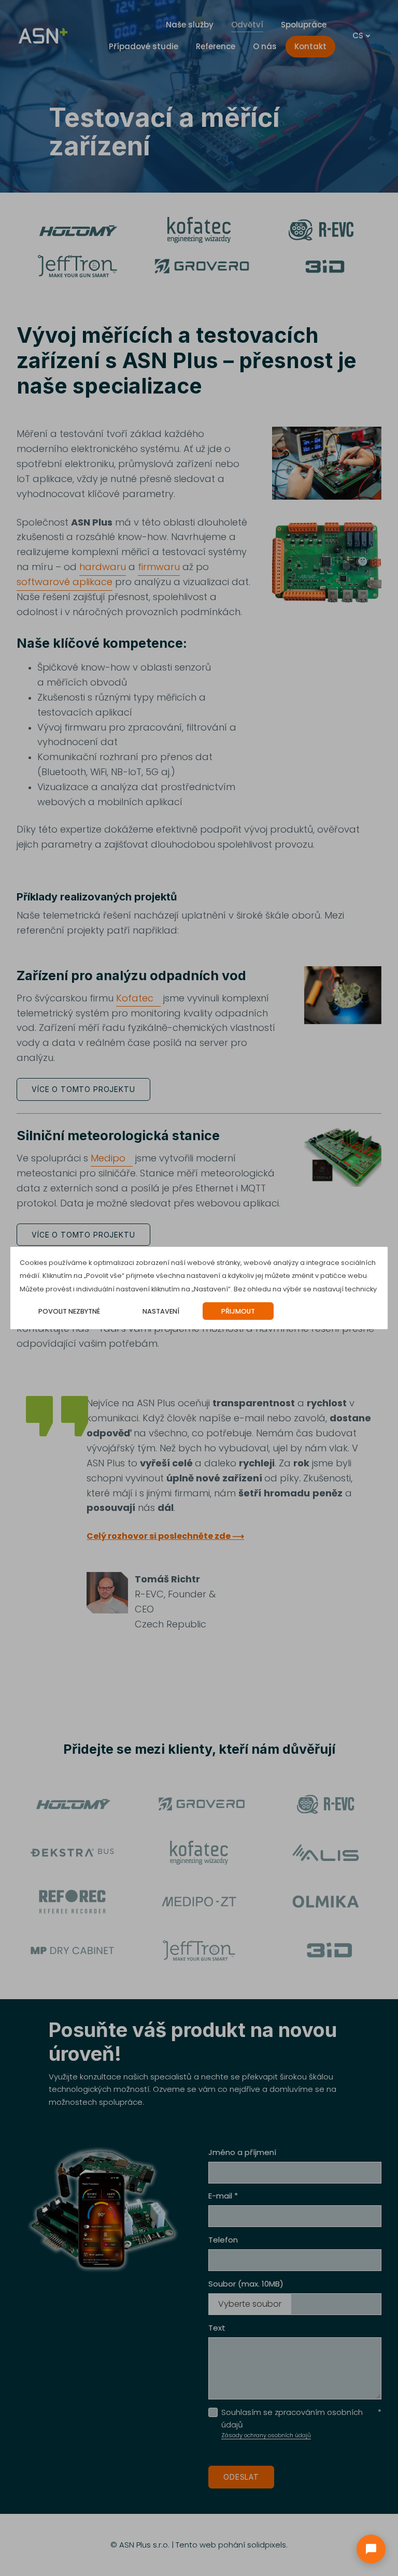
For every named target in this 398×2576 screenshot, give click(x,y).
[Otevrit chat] (371, 2549)
